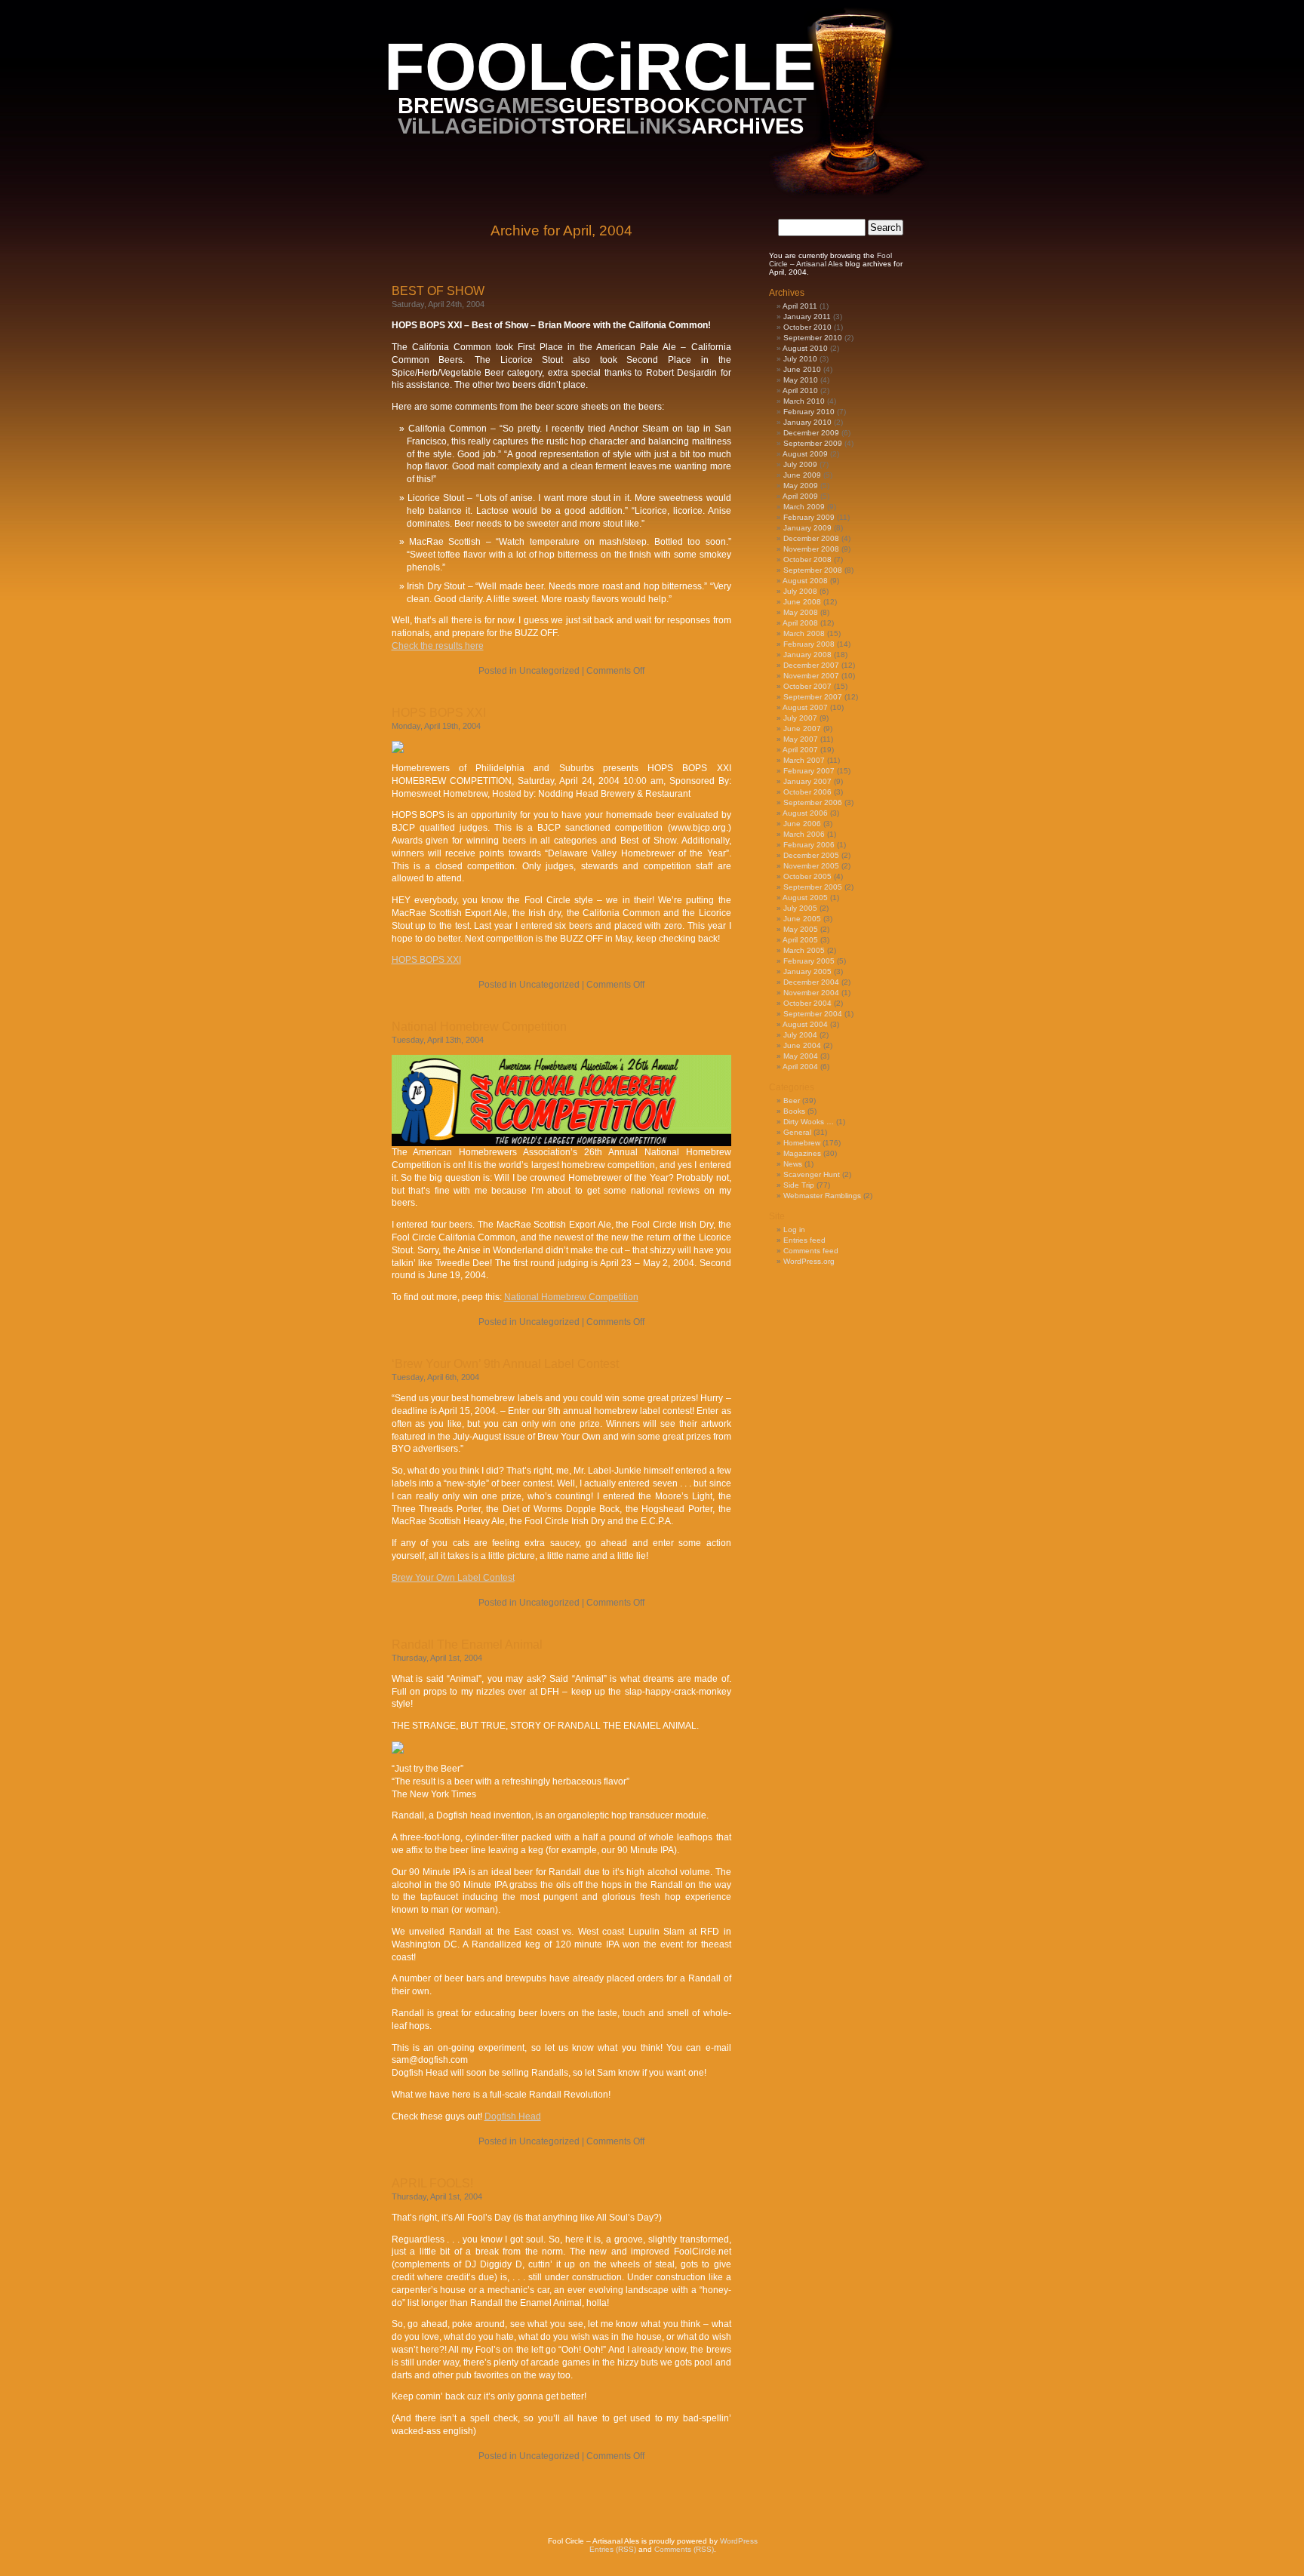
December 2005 (811, 855)
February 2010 (809, 412)
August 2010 (805, 348)
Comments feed (811, 1251)
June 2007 (802, 729)
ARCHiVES (747, 126)
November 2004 (811, 993)
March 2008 (804, 633)
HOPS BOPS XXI (439, 713)
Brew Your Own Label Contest (453, 1578)
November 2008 (811, 549)
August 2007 (805, 707)
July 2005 (800, 908)
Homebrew (802, 1143)
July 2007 (800, 718)
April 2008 (800, 623)
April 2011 (800, 306)
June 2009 (802, 475)
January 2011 (807, 317)
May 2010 (801, 380)
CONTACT (753, 105)
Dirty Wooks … (809, 1122)
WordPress (739, 2541)
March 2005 (804, 950)
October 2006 (807, 792)
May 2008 (801, 612)
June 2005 (802, 919)
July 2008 (800, 591)
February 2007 (809, 771)
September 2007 (813, 697)
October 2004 (807, 1003)
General (797, 1132)
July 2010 (800, 359)
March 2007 (804, 760)
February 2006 (809, 845)
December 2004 (811, 982)
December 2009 (811, 433)
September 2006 (813, 802)
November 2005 (811, 866)
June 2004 (802, 1045)
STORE (588, 126)
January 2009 (807, 528)
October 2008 (807, 559)
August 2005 (805, 898)
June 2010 (802, 369)
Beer (792, 1100)
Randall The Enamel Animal (467, 1645)
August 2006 (805, 813)
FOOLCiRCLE (600, 67)
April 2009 (800, 496)
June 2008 (802, 602)
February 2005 (809, 961)
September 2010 (813, 338)
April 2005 (800, 940)
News (793, 1164)
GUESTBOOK (629, 105)
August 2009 (805, 454)
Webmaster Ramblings (822, 1196)
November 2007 (811, 676)
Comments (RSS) (684, 2549)
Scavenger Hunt (812, 1174)
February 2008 (809, 644)
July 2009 (800, 464)
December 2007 (811, 665)
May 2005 (801, 929)
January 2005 (807, 971)
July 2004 (800, 1035)
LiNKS (658, 126)
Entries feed (804, 1240)
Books (794, 1111)
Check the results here (438, 646)
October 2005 (807, 876)
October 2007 (807, 686)
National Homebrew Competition (479, 1027)
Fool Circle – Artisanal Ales (830, 260)
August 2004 (805, 1024)
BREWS (438, 105)
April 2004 (800, 1067)
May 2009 (801, 486)
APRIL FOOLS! (432, 2183)
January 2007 (807, 781)
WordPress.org (809, 1261)
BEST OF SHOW (438, 291)
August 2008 (805, 581)
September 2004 (813, 1014)
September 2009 (813, 443)
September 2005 (813, 887)
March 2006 (804, 834)
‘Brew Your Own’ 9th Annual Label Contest (505, 1364)
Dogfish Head (513, 2116)
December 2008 (811, 538)
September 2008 (813, 570)
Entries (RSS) (613, 2549)
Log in (794, 1230)
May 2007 (801, 739)
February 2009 (809, 517)
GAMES (518, 105)
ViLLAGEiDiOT (474, 126)
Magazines (802, 1153)
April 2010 (800, 390)
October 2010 (807, 327)
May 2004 (801, 1056)
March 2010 (804, 401)
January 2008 (807, 655)
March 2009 (804, 507)
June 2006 (802, 824)
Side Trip (799, 1185)
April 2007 (800, 750)
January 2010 (807, 422)
